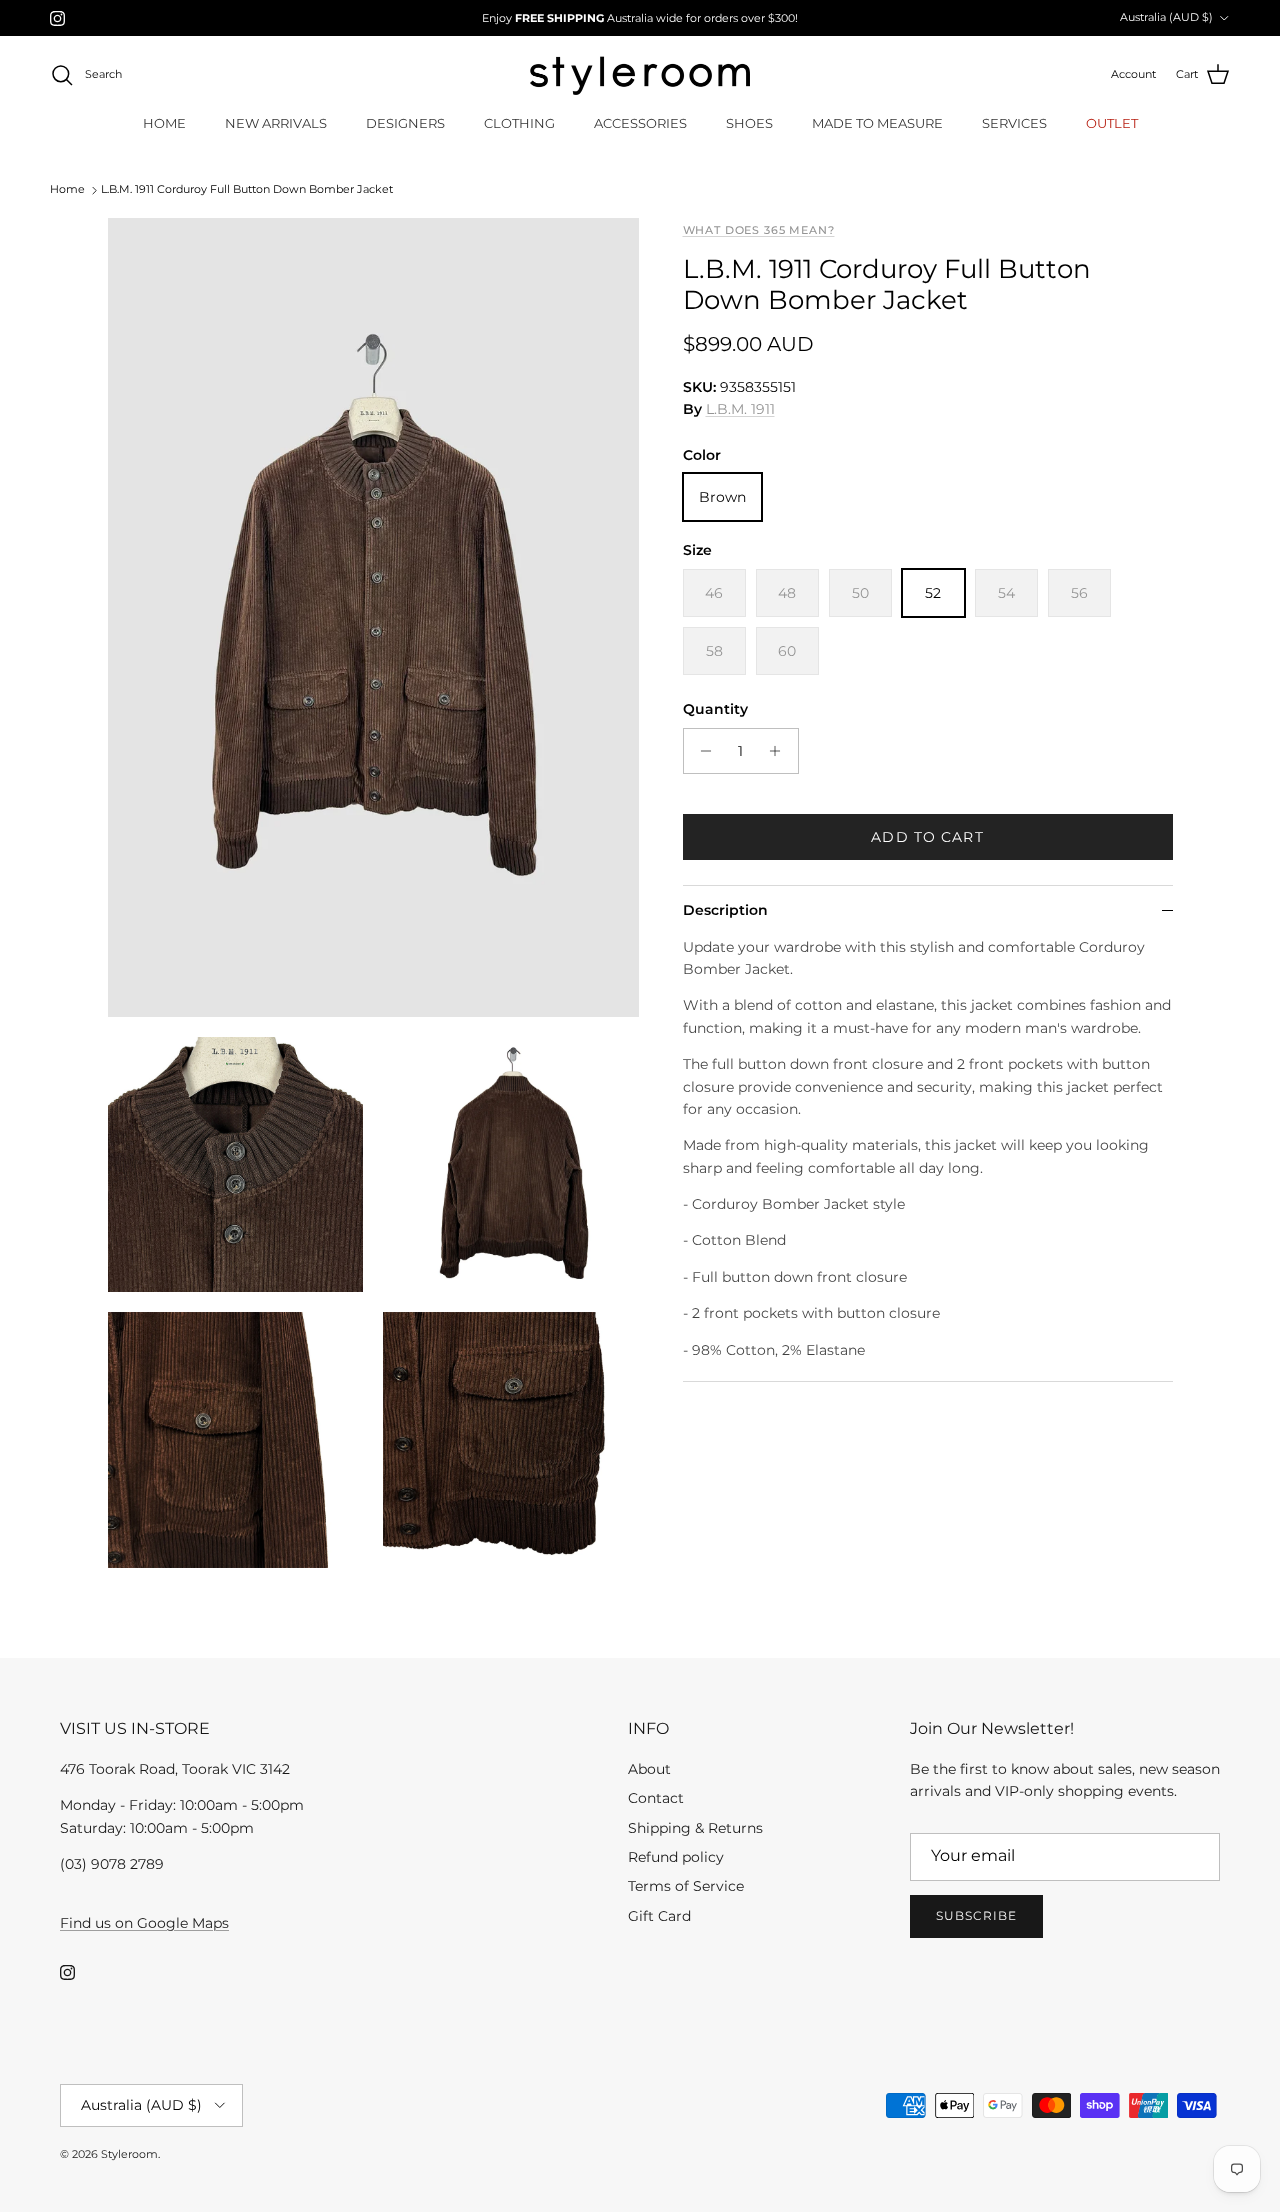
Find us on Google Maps (144, 1923)
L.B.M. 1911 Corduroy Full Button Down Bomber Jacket (247, 190)
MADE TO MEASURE (877, 123)
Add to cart (927, 837)
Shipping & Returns (695, 1828)
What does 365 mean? (759, 230)
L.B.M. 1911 (740, 410)
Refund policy (676, 1857)
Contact (656, 1798)
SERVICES (1014, 123)
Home (67, 190)
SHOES (749, 123)
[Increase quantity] (780, 751)
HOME (164, 123)
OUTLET (1112, 123)
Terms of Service (686, 1886)
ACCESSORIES (640, 123)
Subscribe (976, 1915)
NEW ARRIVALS (276, 123)
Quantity (715, 709)
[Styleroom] (640, 75)
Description (725, 910)
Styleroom (129, 2154)
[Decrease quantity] (701, 751)
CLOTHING (519, 123)
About (649, 1769)
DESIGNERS (405, 123)
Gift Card (659, 1916)
